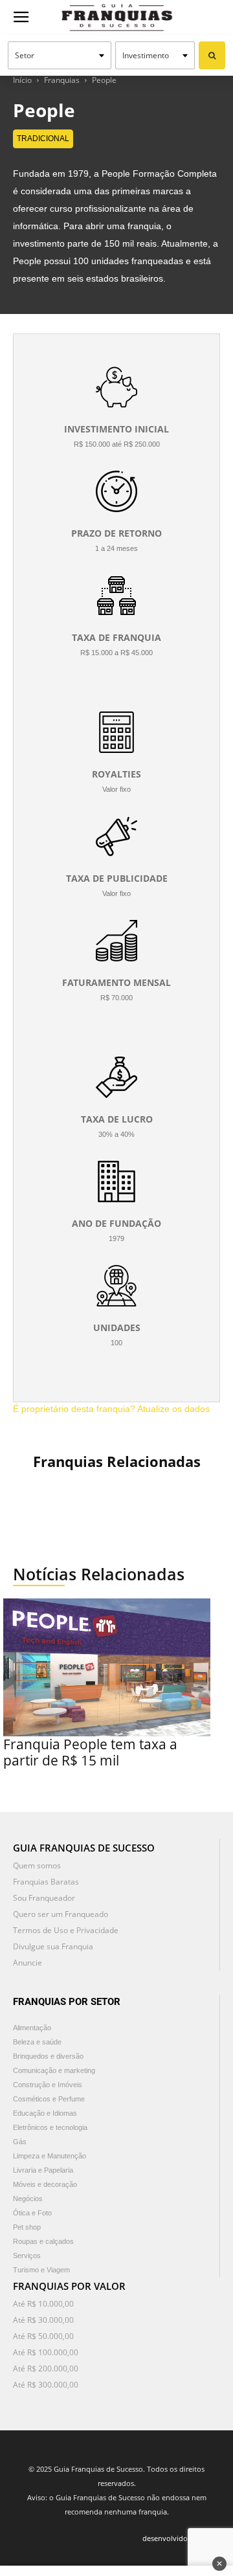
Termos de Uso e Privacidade (66, 1930)
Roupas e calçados (43, 2241)
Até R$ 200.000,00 (46, 2369)
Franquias (62, 80)
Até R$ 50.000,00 (43, 2336)
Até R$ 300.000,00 (46, 2385)
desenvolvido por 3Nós (181, 2538)
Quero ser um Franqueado (61, 1914)
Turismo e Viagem (41, 2270)
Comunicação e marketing (54, 2070)
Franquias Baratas (46, 1882)
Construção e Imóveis (48, 2085)
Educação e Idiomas (45, 2113)
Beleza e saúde (37, 2042)
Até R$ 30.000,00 (43, 2320)
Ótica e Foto (32, 2213)
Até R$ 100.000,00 (46, 2352)
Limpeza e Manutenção (50, 2156)
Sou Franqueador (44, 1898)
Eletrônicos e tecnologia (50, 2127)
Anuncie (28, 1963)
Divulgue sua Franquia (53, 1946)
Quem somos (37, 1865)
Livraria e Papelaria (43, 2170)
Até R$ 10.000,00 (43, 2304)
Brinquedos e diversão (48, 2056)
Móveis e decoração (45, 2184)
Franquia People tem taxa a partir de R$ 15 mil (90, 1752)
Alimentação (32, 2028)
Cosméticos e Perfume (49, 2099)
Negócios (28, 2199)
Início (22, 80)
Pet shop (27, 2227)
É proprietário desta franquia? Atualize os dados (111, 1409)
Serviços (27, 2256)
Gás (20, 2142)
